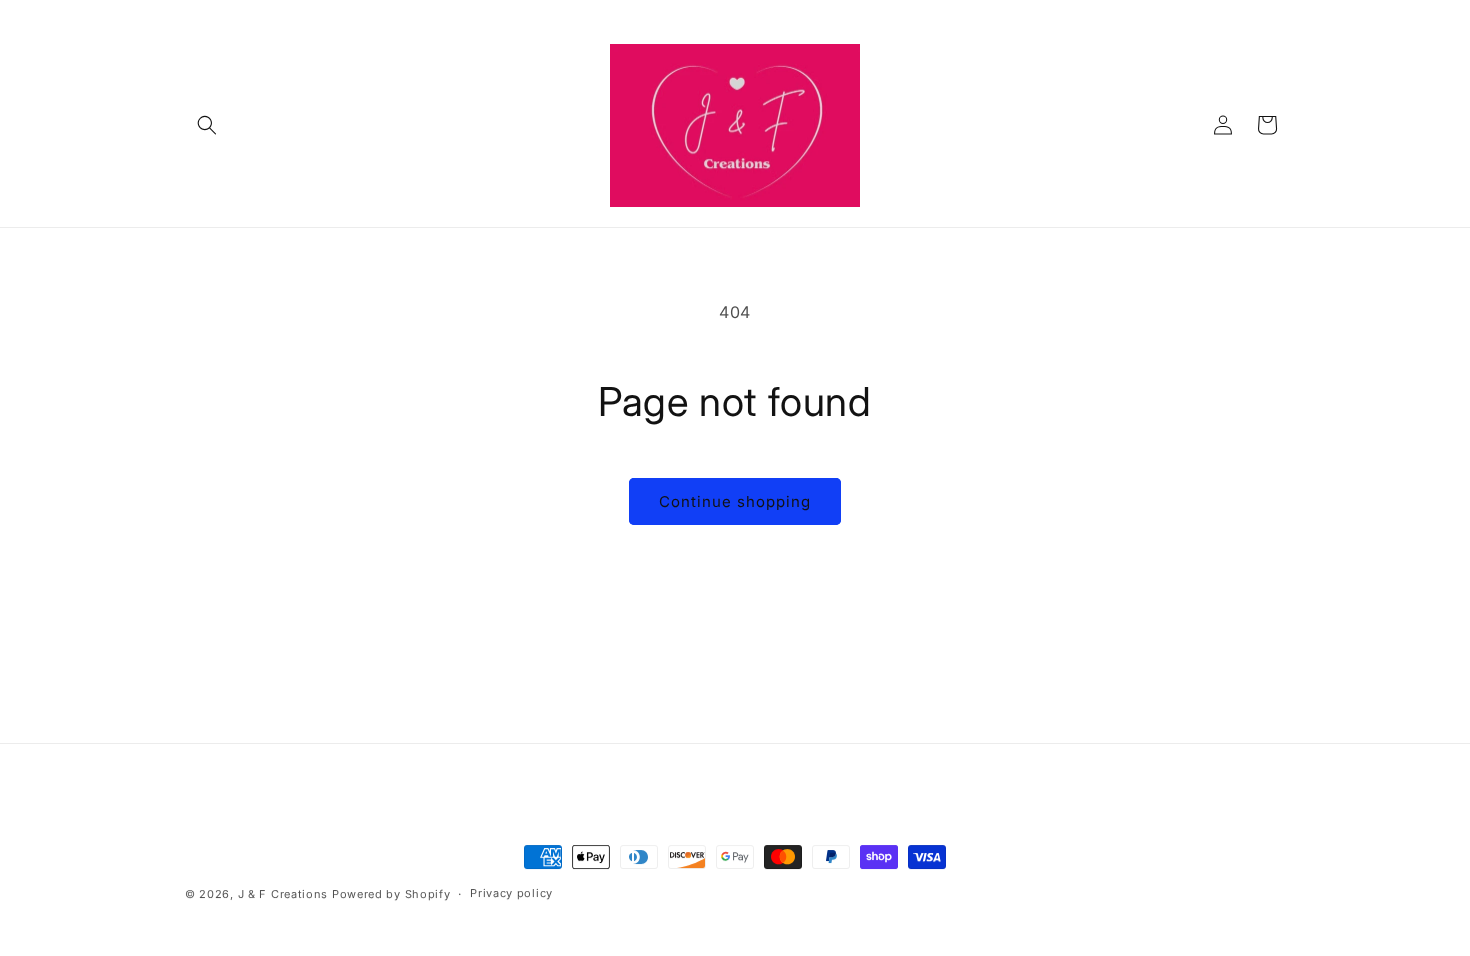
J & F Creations (283, 894)
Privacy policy (511, 893)
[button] (207, 125)
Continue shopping (735, 501)
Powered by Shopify (391, 894)
